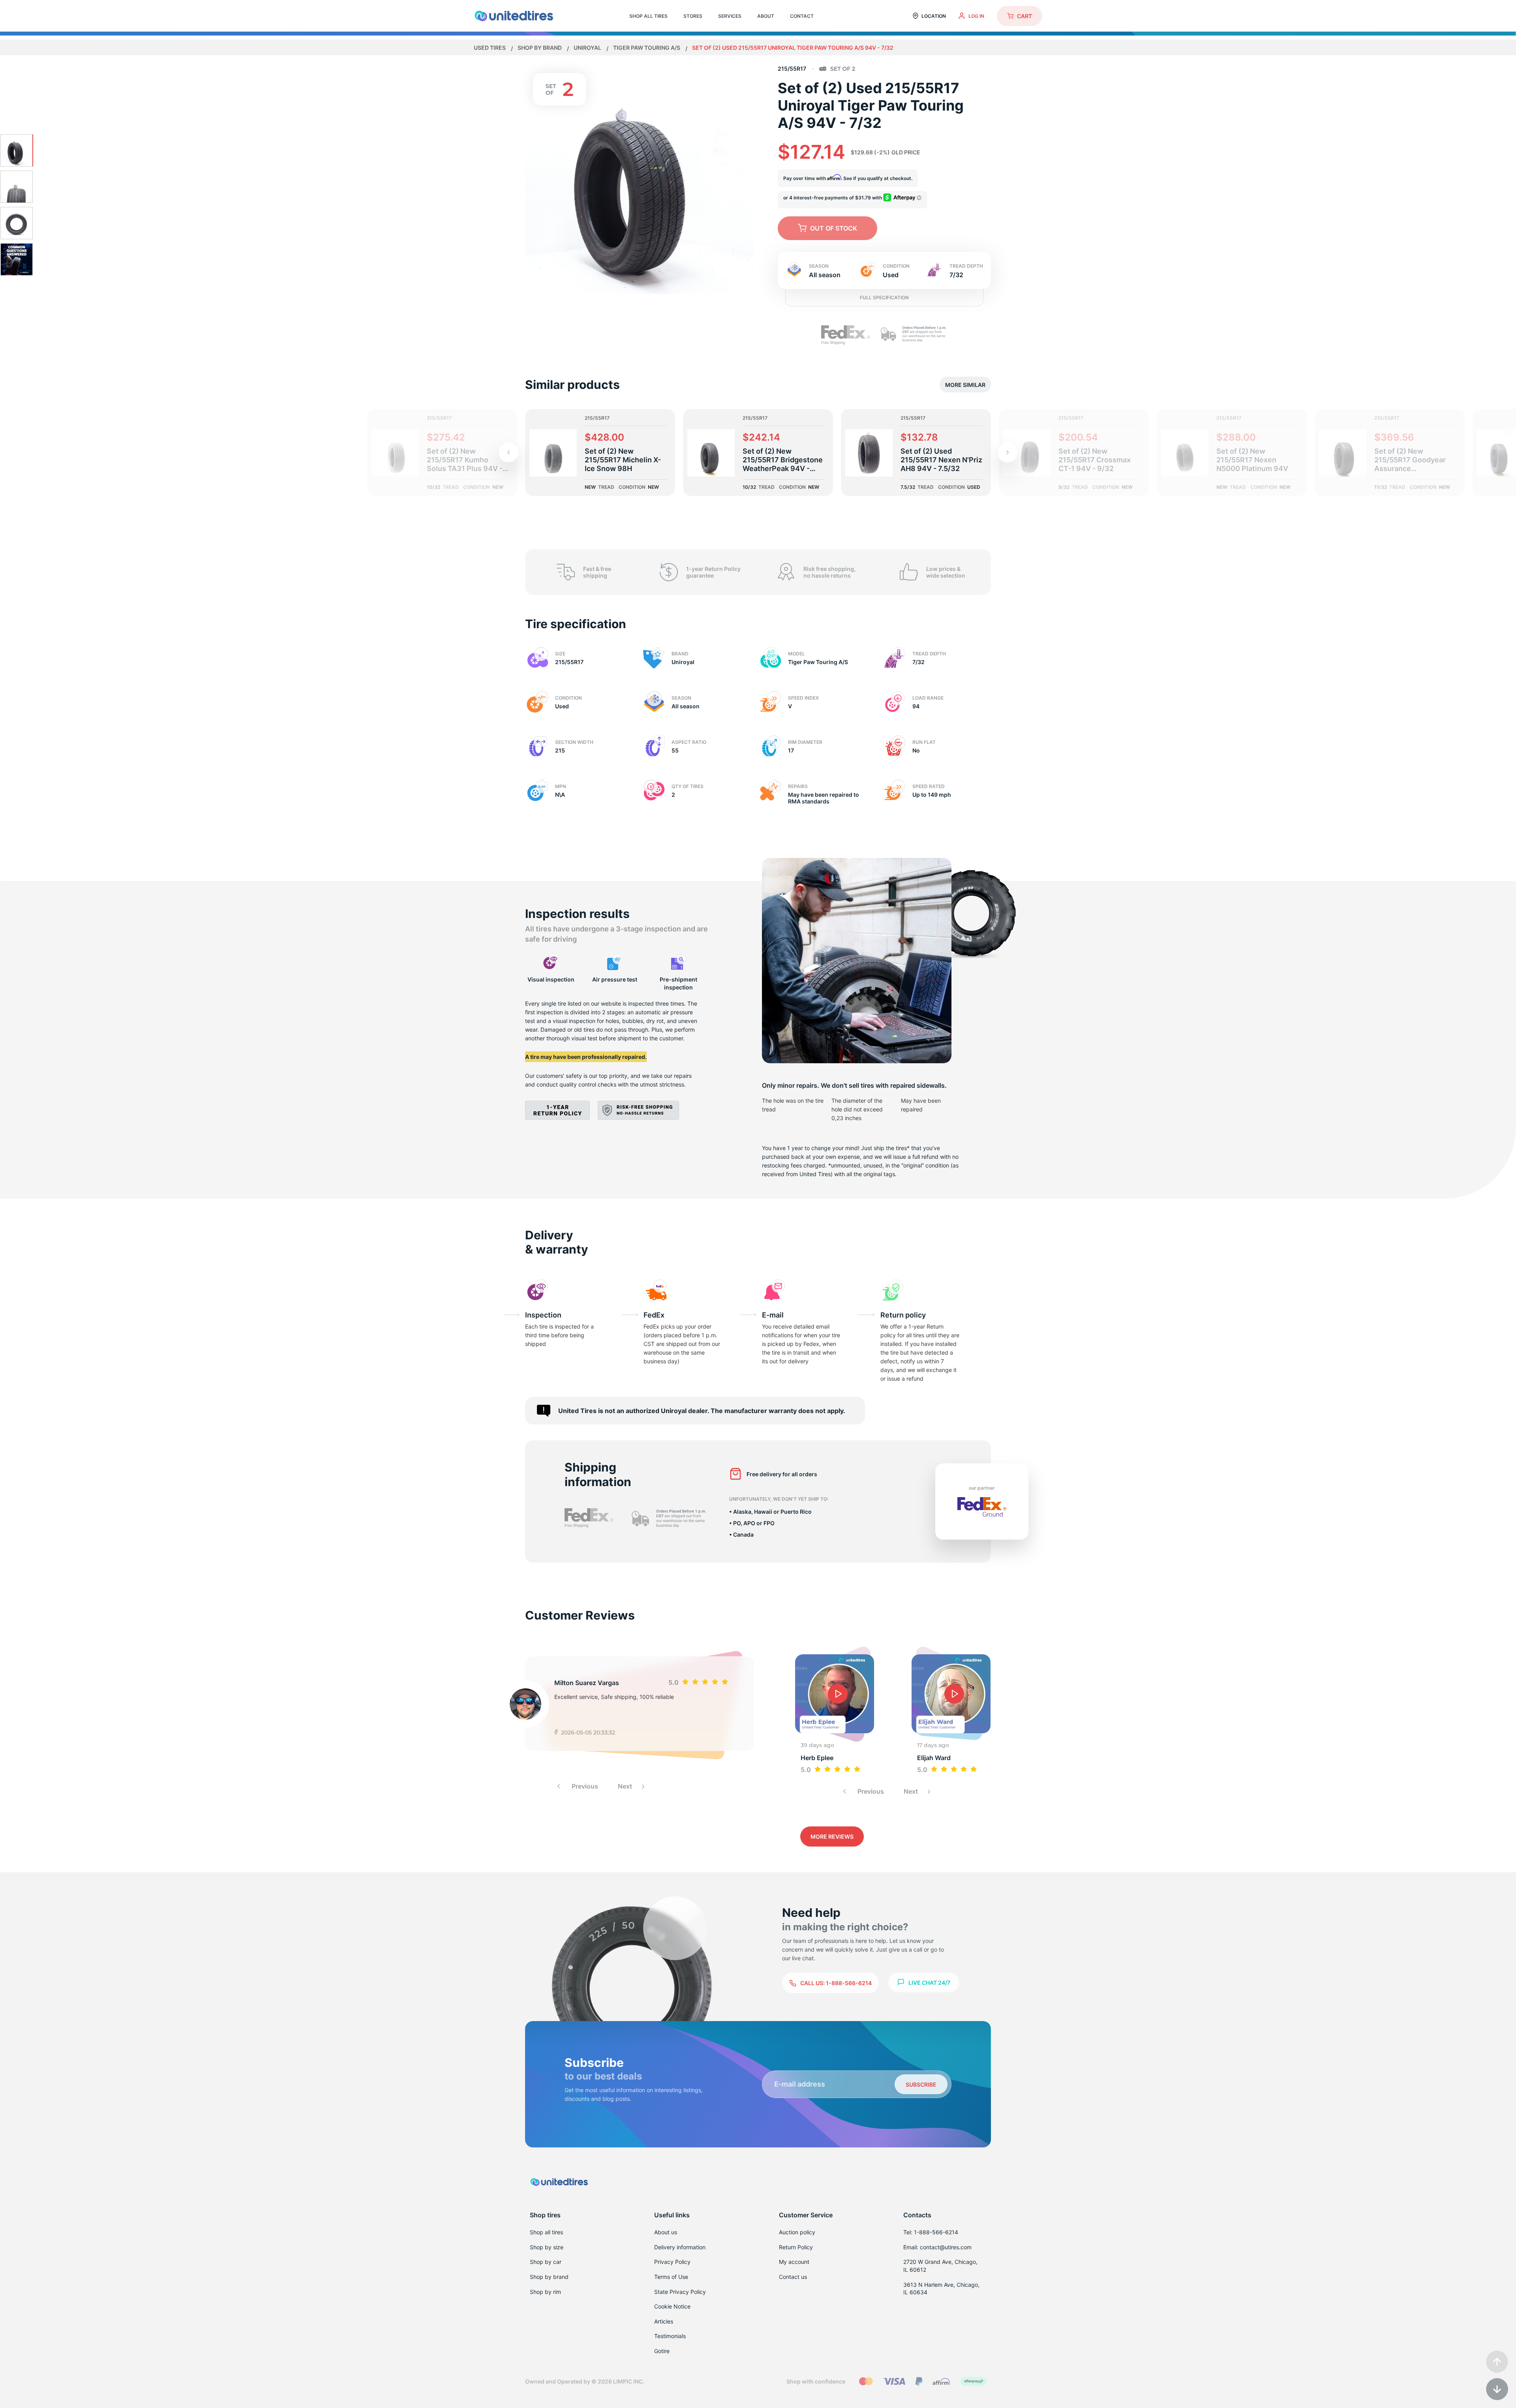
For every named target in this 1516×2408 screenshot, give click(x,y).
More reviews (832, 1836)
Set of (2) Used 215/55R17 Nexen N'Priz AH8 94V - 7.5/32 (941, 460)
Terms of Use (671, 2277)
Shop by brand (540, 48)
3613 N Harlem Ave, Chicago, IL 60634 (941, 2289)
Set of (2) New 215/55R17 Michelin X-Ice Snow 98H (623, 460)
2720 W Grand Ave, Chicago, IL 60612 (940, 2266)
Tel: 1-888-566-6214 (931, 2232)
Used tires (490, 48)
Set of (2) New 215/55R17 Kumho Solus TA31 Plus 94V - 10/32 (465, 460)
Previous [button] (584, 1786)
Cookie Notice (672, 2306)
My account (794, 2262)
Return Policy (796, 2247)
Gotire (662, 2351)
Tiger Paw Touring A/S (647, 48)
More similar (965, 385)
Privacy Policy (672, 2262)
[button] (1008, 452)
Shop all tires (546, 2232)
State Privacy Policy (680, 2292)
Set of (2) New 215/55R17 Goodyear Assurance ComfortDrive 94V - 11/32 (1410, 460)
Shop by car (546, 2262)
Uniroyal (588, 48)
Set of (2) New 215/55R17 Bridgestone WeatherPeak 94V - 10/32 (783, 460)
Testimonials (670, 2336)
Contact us (793, 2277)
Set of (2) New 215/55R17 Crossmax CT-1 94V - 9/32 (1095, 460)
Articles (664, 2321)
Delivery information (680, 2247)
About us (666, 2232)
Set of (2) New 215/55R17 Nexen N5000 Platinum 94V (1252, 460)
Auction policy (797, 2232)
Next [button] (626, 1786)
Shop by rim (545, 2292)
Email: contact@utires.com (937, 2247)
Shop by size (547, 2247)
